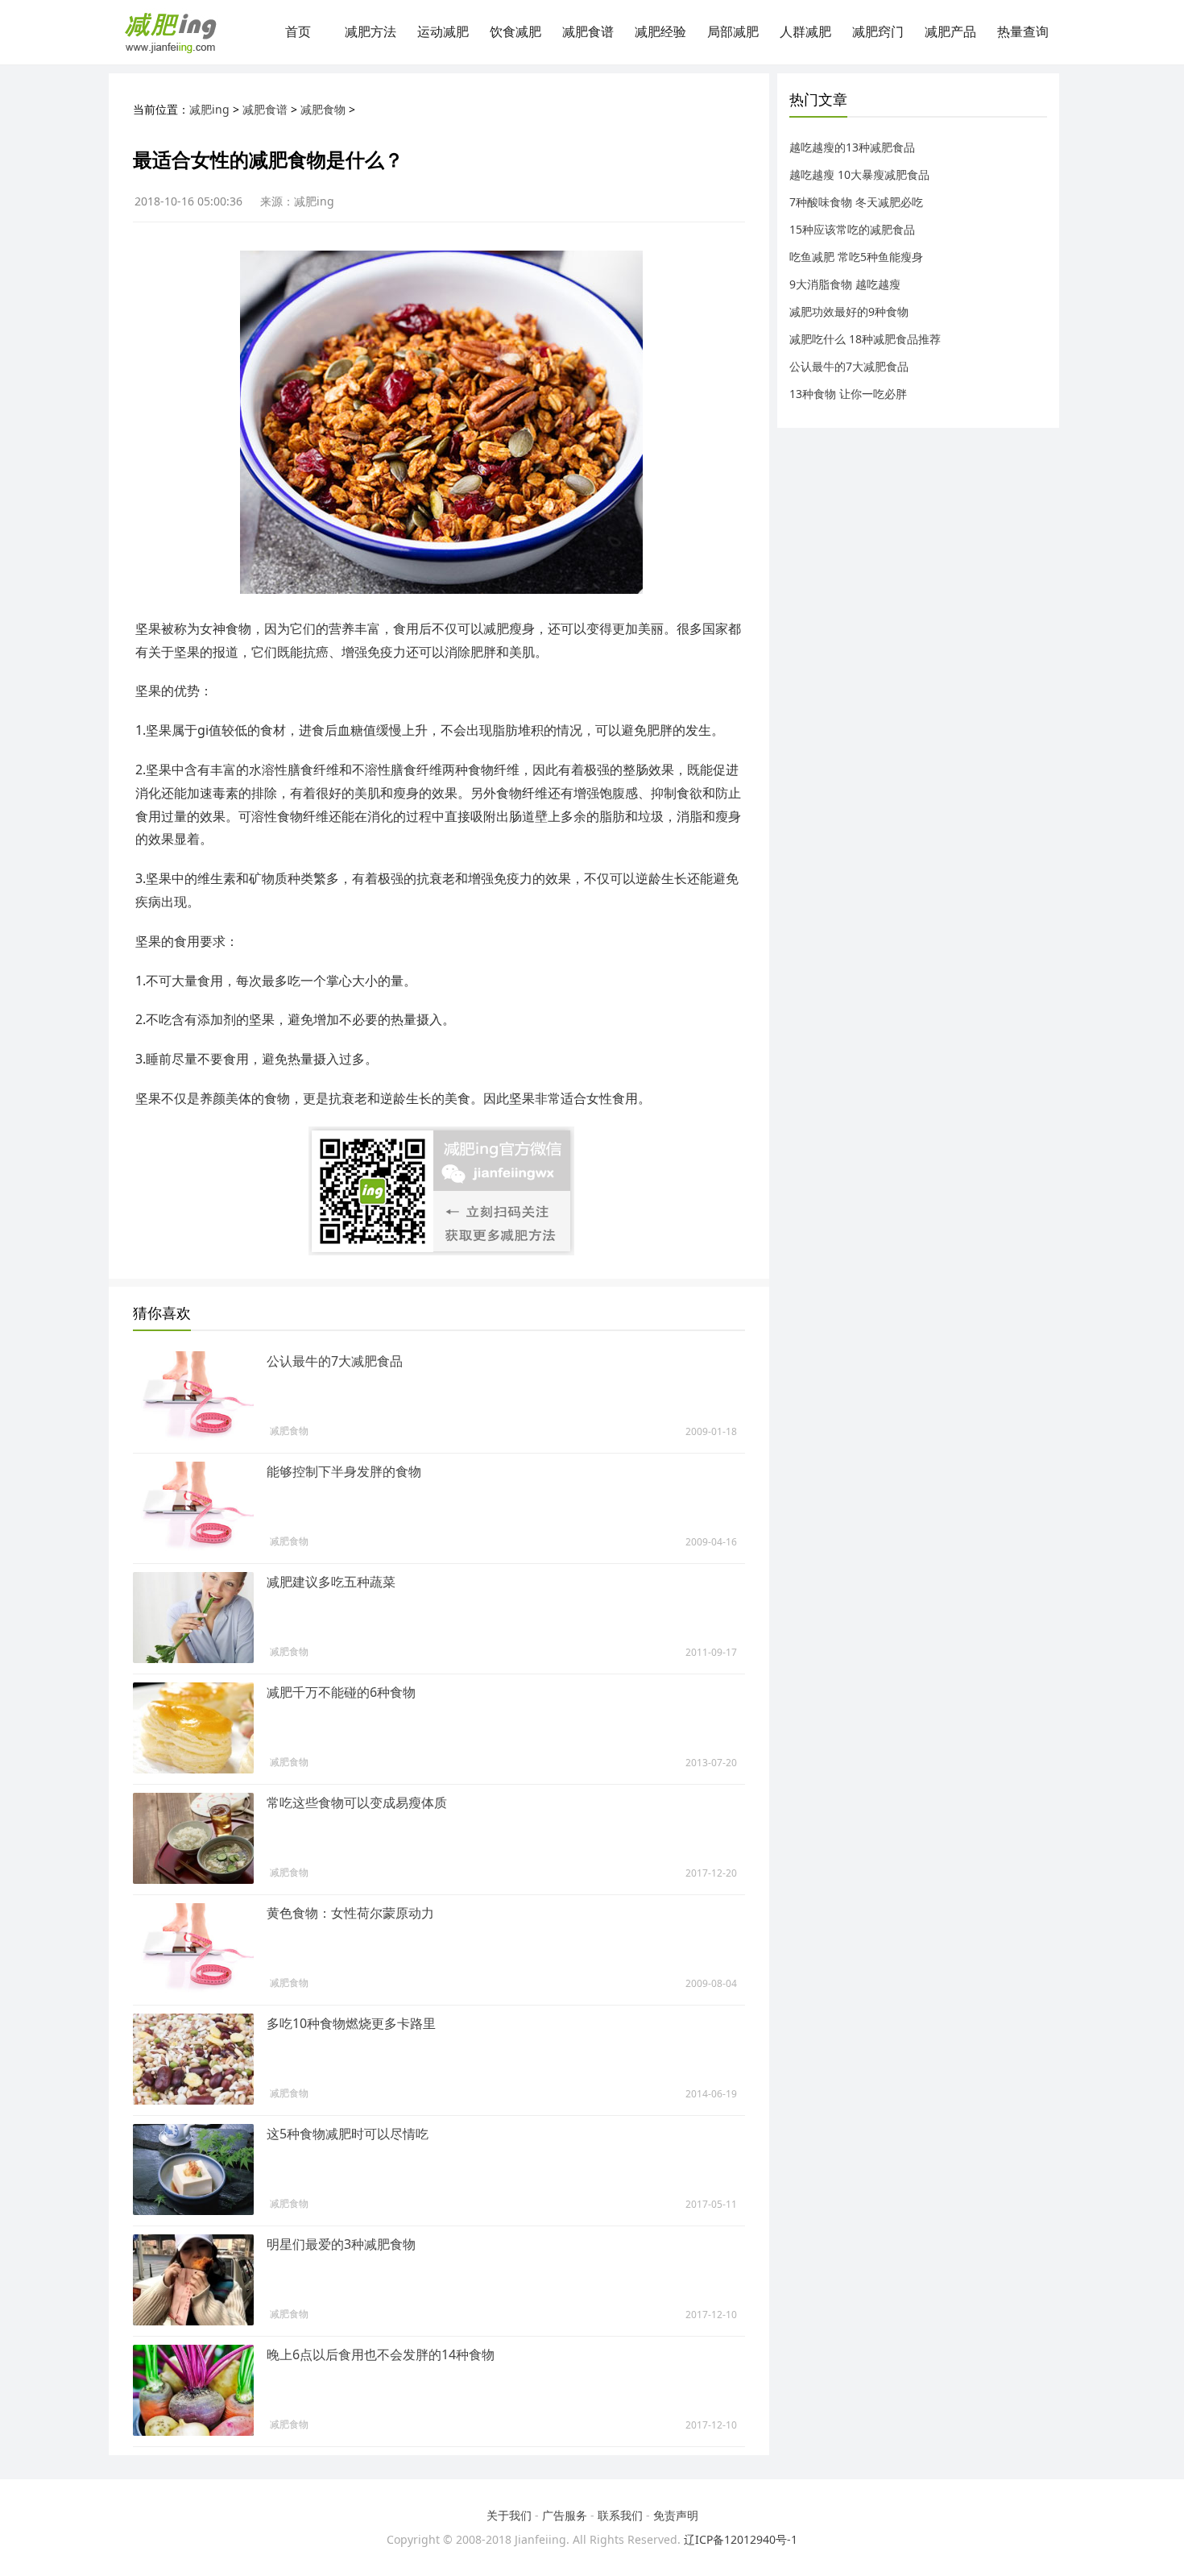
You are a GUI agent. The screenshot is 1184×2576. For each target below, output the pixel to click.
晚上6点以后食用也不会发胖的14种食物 (381, 2354)
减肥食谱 (588, 32)
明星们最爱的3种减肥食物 (341, 2244)
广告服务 (565, 2515)
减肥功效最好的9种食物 (849, 311)
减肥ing (209, 109)
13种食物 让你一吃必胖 (848, 394)
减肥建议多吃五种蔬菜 (331, 1582)
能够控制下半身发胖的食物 (344, 1471)
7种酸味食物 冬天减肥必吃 (856, 202)
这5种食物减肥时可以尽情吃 (348, 2134)
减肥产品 (950, 32)
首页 (298, 32)
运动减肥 (443, 32)
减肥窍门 (878, 32)
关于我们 (509, 2515)
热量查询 (1023, 32)
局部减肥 (733, 32)
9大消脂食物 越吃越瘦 (845, 284)
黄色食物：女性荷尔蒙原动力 (350, 1913)
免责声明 (676, 2515)
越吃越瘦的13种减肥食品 (852, 147)
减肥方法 (371, 32)
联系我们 (620, 2515)
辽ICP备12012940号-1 (741, 2539)
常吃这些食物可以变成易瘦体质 (357, 1802)
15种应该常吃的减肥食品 (852, 229)
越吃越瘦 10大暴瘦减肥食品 (859, 174)
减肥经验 (660, 32)
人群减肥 (805, 32)
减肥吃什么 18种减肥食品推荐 (865, 339)
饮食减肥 (515, 32)
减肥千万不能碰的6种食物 (341, 1692)
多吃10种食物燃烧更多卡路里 (351, 2023)
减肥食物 (323, 109)
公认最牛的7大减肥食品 (335, 1361)
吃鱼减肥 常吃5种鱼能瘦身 (856, 257)
